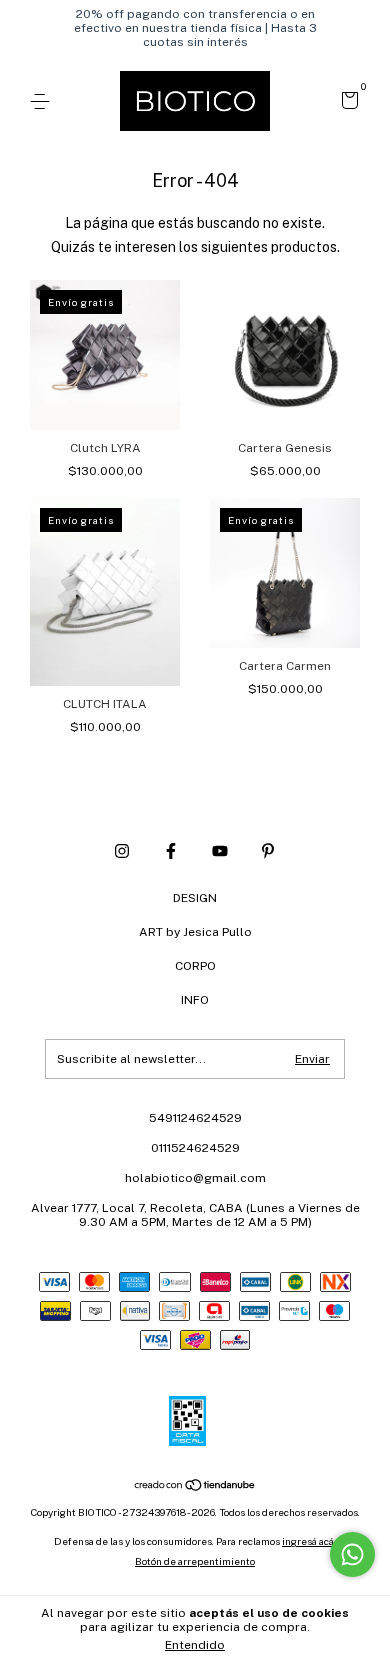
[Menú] (43, 102)
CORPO (195, 966)
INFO (195, 1000)
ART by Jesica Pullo (195, 932)
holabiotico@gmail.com (195, 1178)
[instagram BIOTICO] (122, 851)
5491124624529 (195, 1118)
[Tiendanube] (195, 1487)
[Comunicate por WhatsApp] (352, 1554)
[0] (346, 103)
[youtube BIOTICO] (220, 851)
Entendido (195, 1645)
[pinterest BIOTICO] (268, 851)
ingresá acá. (309, 1541)
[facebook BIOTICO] (171, 851)
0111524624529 (195, 1148)
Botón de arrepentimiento (195, 1561)
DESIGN (195, 898)
